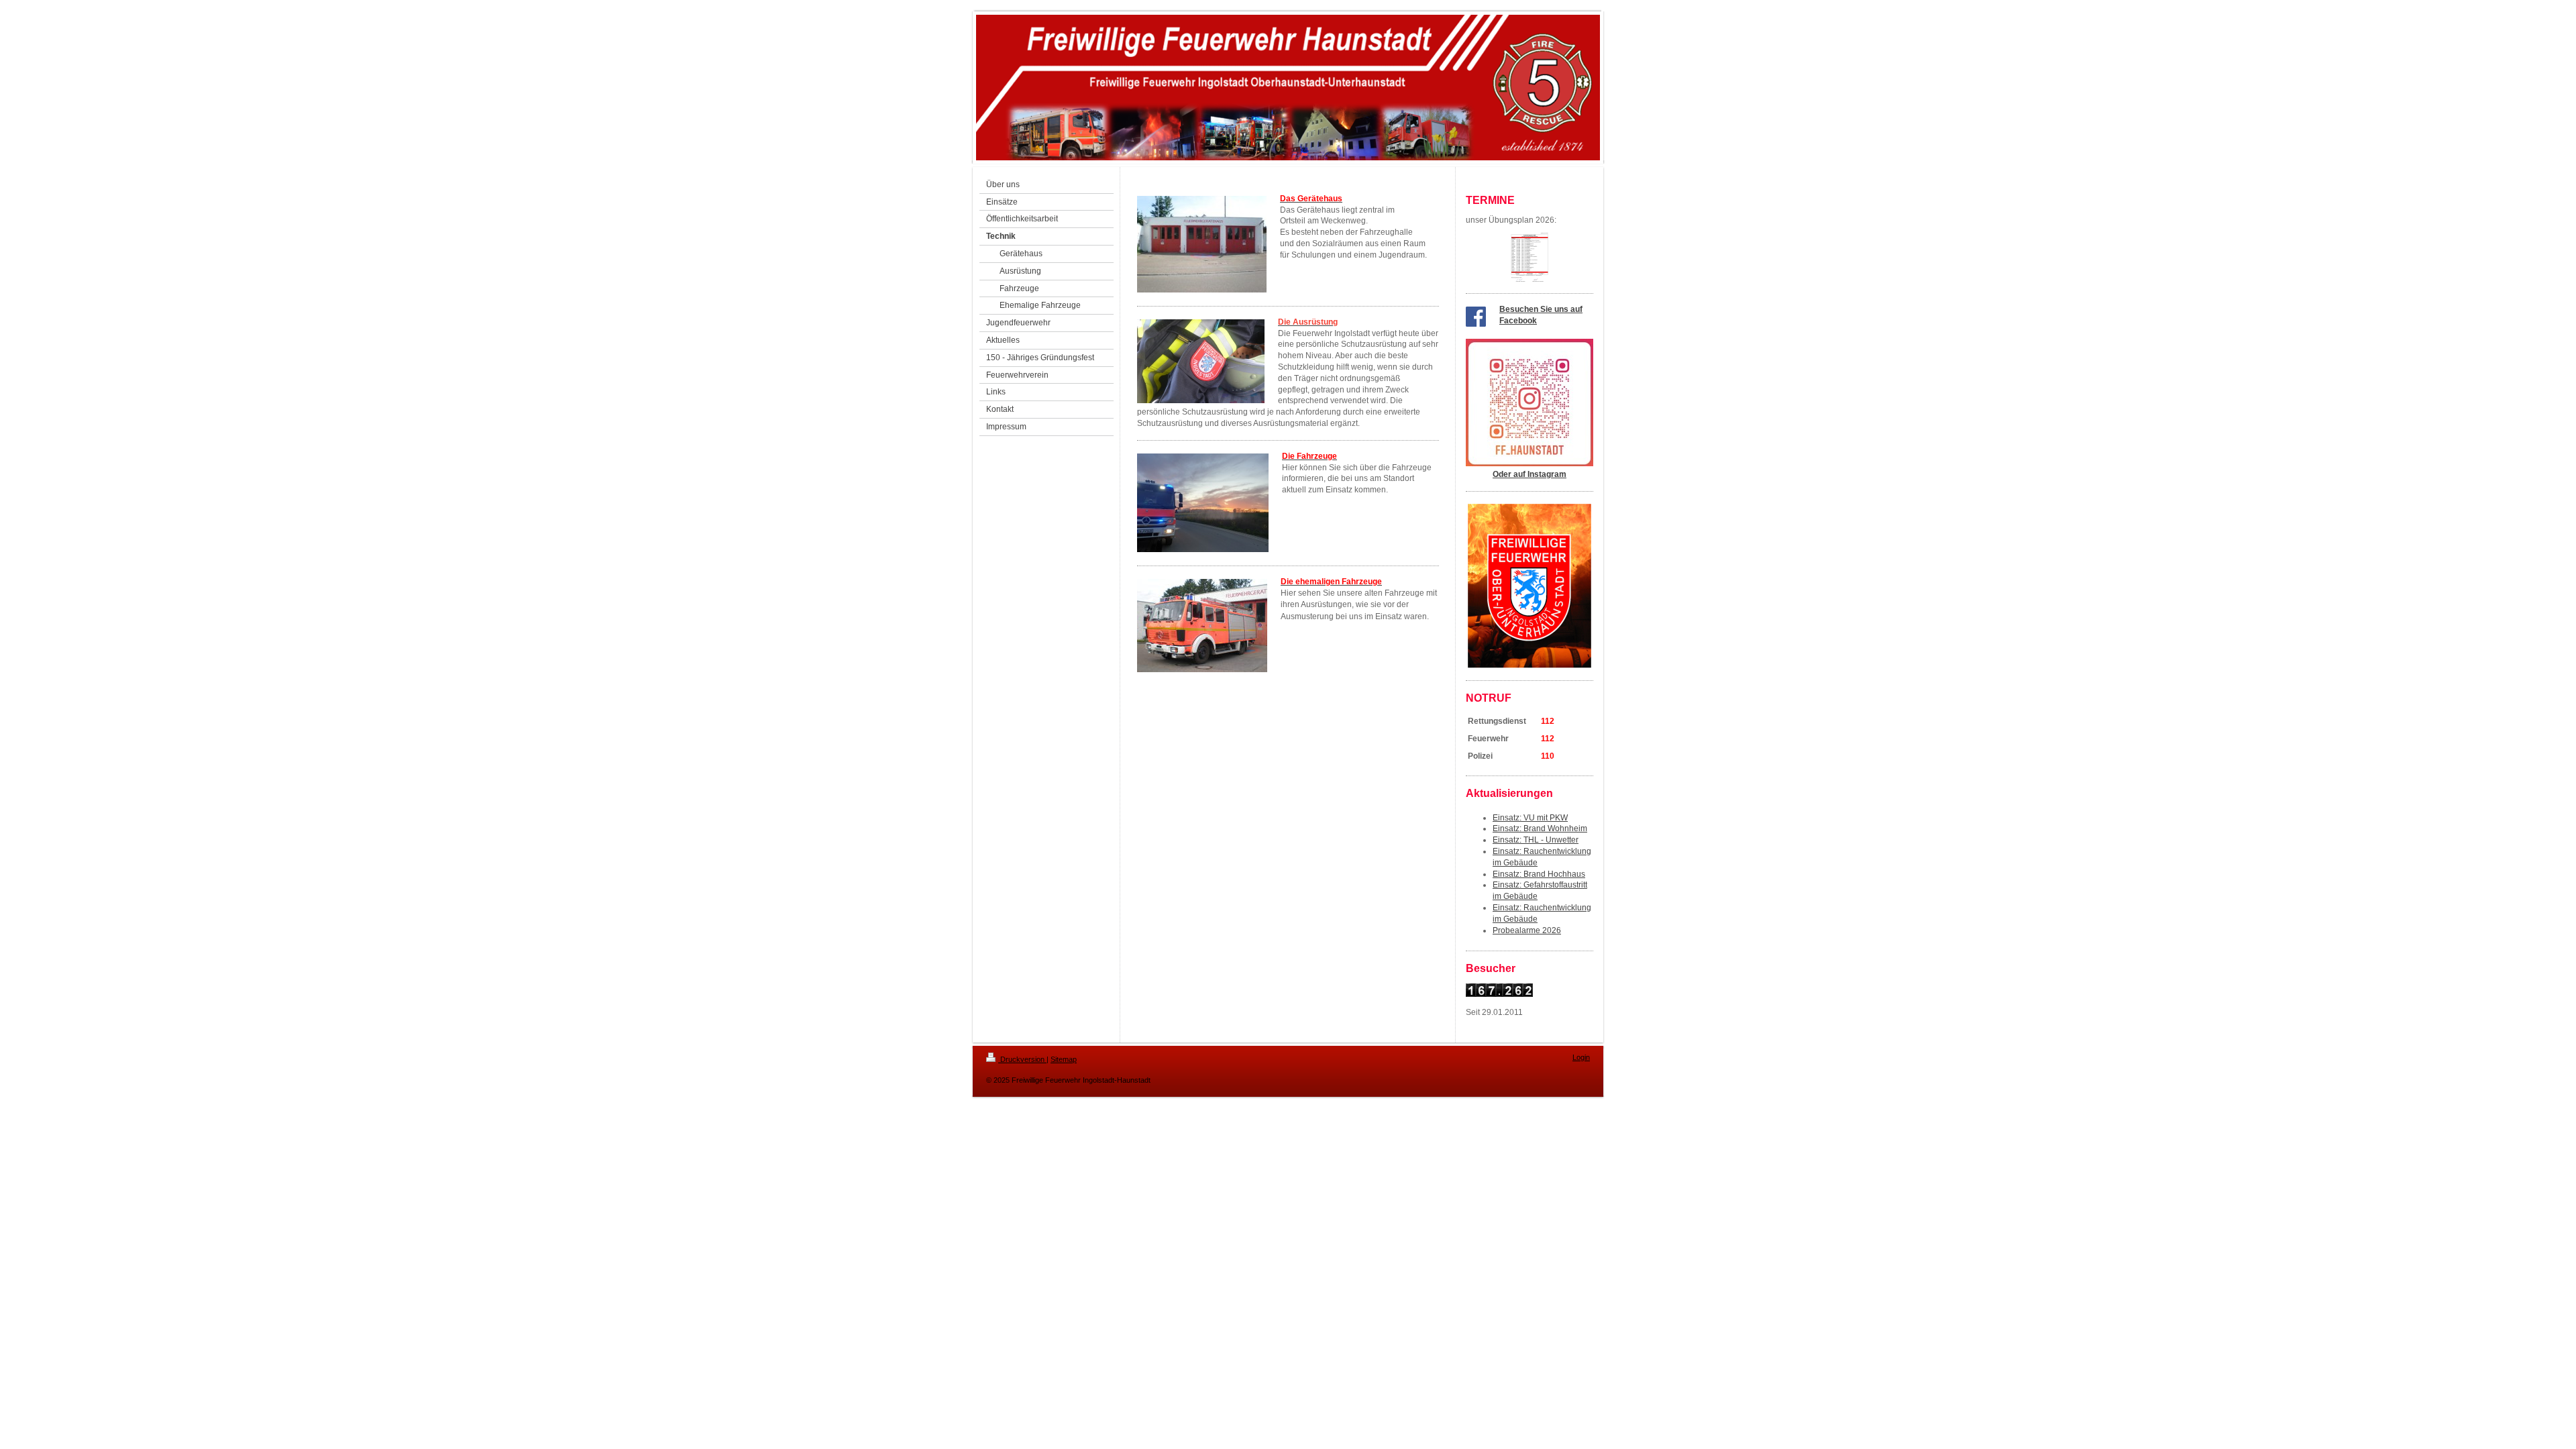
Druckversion (1022, 1059)
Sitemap (1064, 1059)
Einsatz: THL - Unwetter (1536, 840)
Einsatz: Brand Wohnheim (1540, 828)
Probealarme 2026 (1527, 930)
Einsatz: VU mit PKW (1530, 818)
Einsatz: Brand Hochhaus (1539, 874)
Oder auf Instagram (1529, 474)
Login (1581, 1057)
